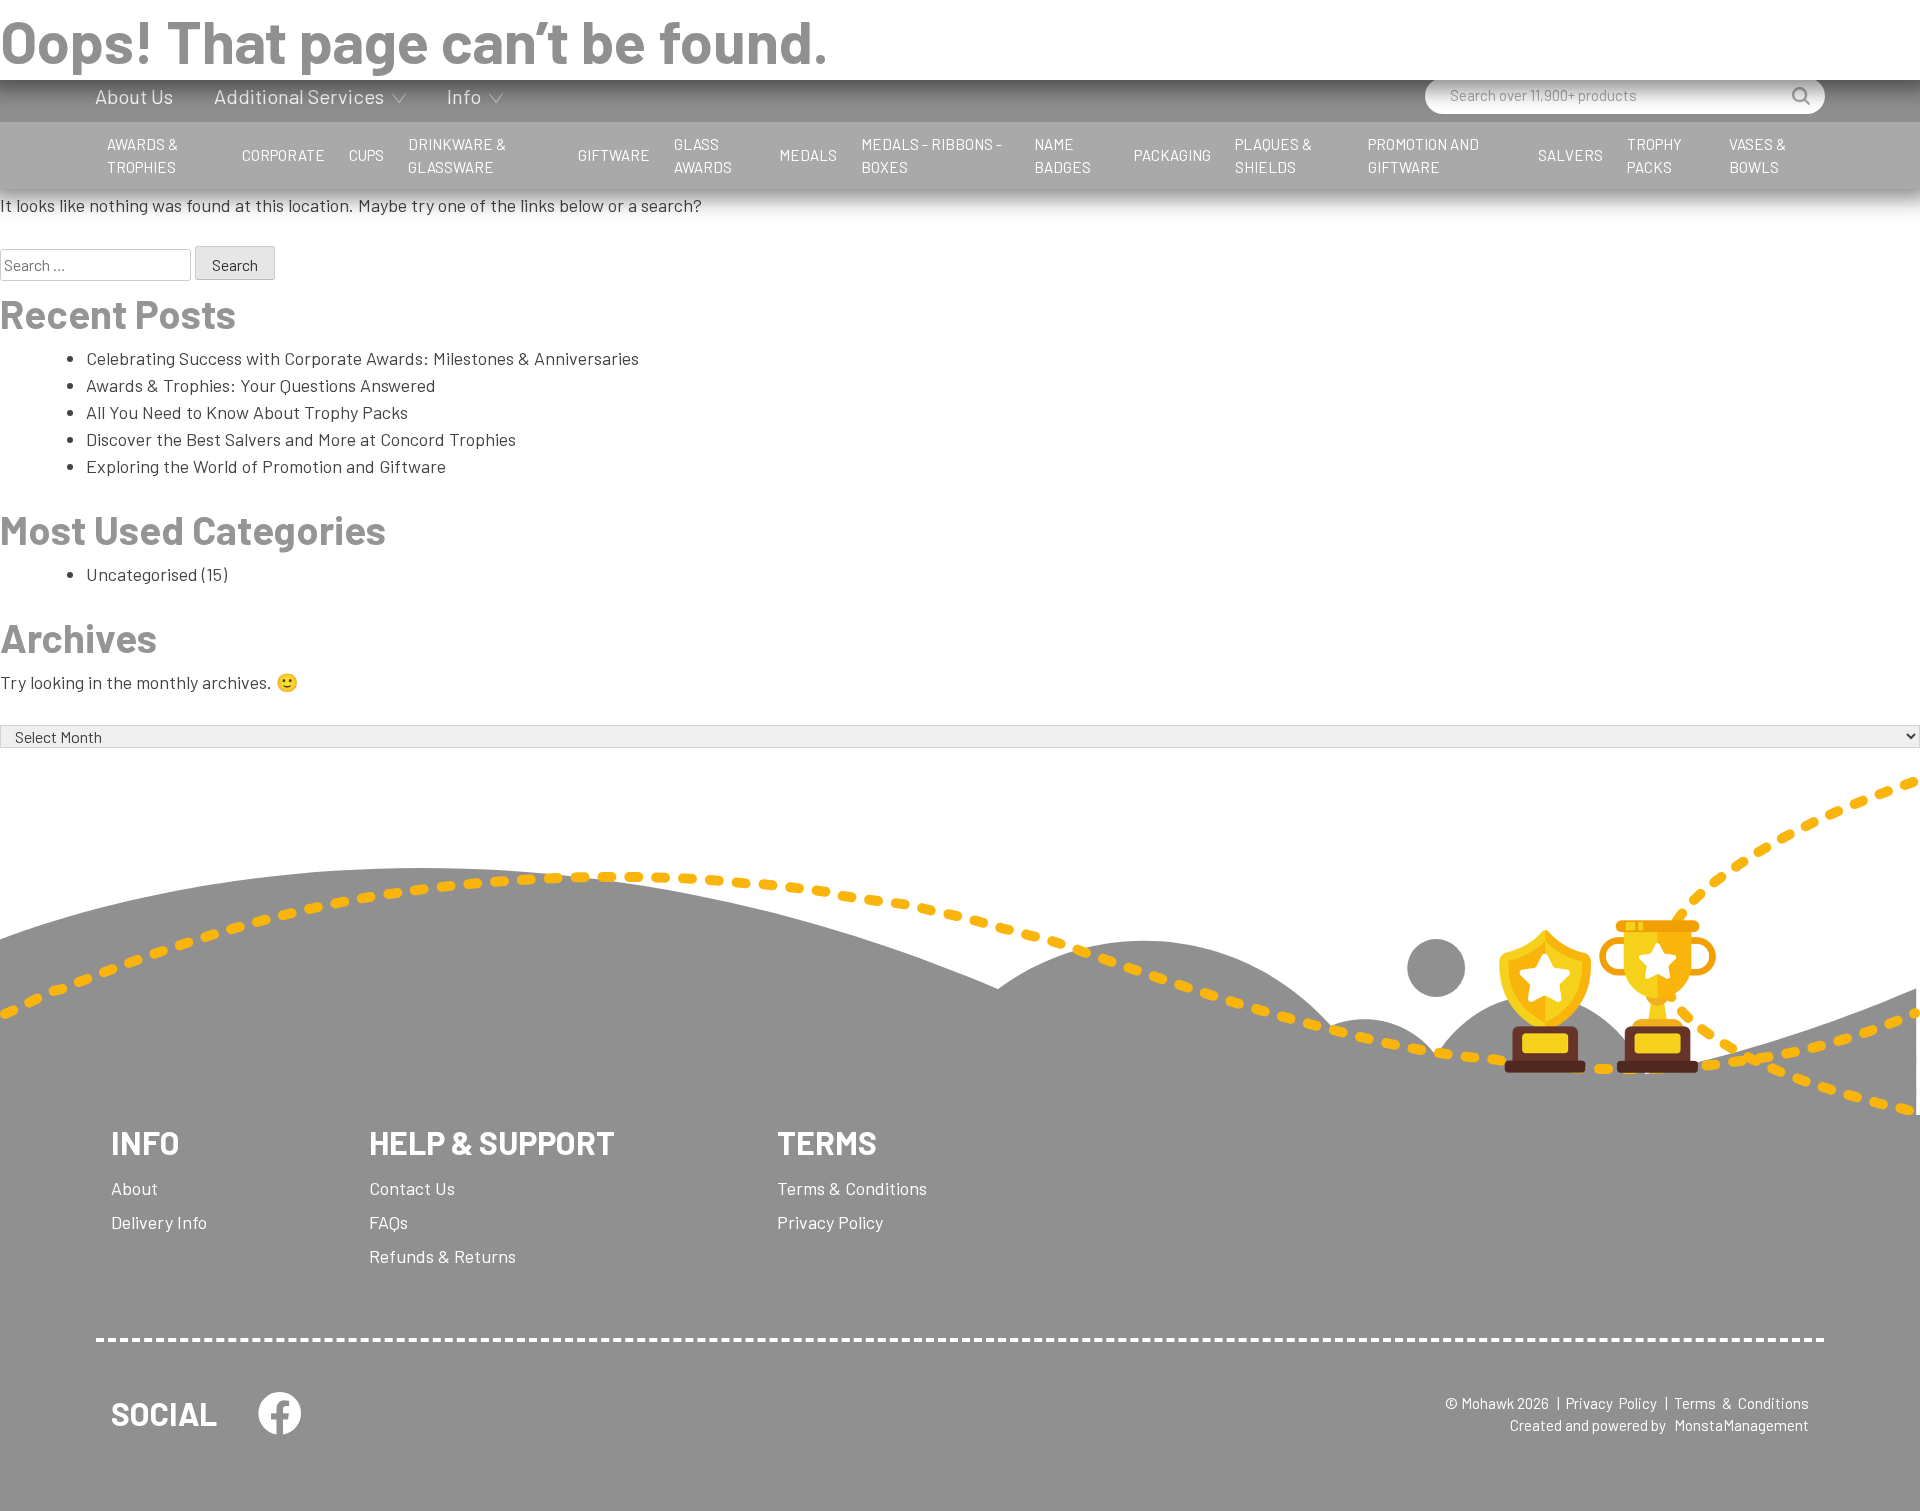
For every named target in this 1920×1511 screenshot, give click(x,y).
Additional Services (299, 96)
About (134, 1188)
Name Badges (1062, 155)
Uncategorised (142, 574)
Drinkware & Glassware (457, 155)
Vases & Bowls (1757, 155)
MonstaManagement (1741, 1425)
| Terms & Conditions (1737, 1403)
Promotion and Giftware (1423, 155)
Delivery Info (159, 1222)
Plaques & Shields (1273, 155)
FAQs (388, 1222)
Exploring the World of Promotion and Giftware (266, 466)
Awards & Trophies (142, 155)
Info (464, 96)
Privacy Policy (830, 1222)
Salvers (1570, 155)
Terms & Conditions (852, 1188)
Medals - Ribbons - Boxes (931, 155)
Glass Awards (703, 155)
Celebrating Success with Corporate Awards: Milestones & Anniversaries (362, 358)
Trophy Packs (1654, 155)
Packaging (1172, 155)
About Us (134, 96)
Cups (366, 155)
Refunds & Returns (442, 1256)
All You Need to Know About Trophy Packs (247, 412)
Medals (808, 155)
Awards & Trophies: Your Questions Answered (261, 385)
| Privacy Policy (1607, 1403)
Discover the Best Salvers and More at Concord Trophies (301, 439)
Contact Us (412, 1188)
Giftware (614, 155)
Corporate (283, 155)
